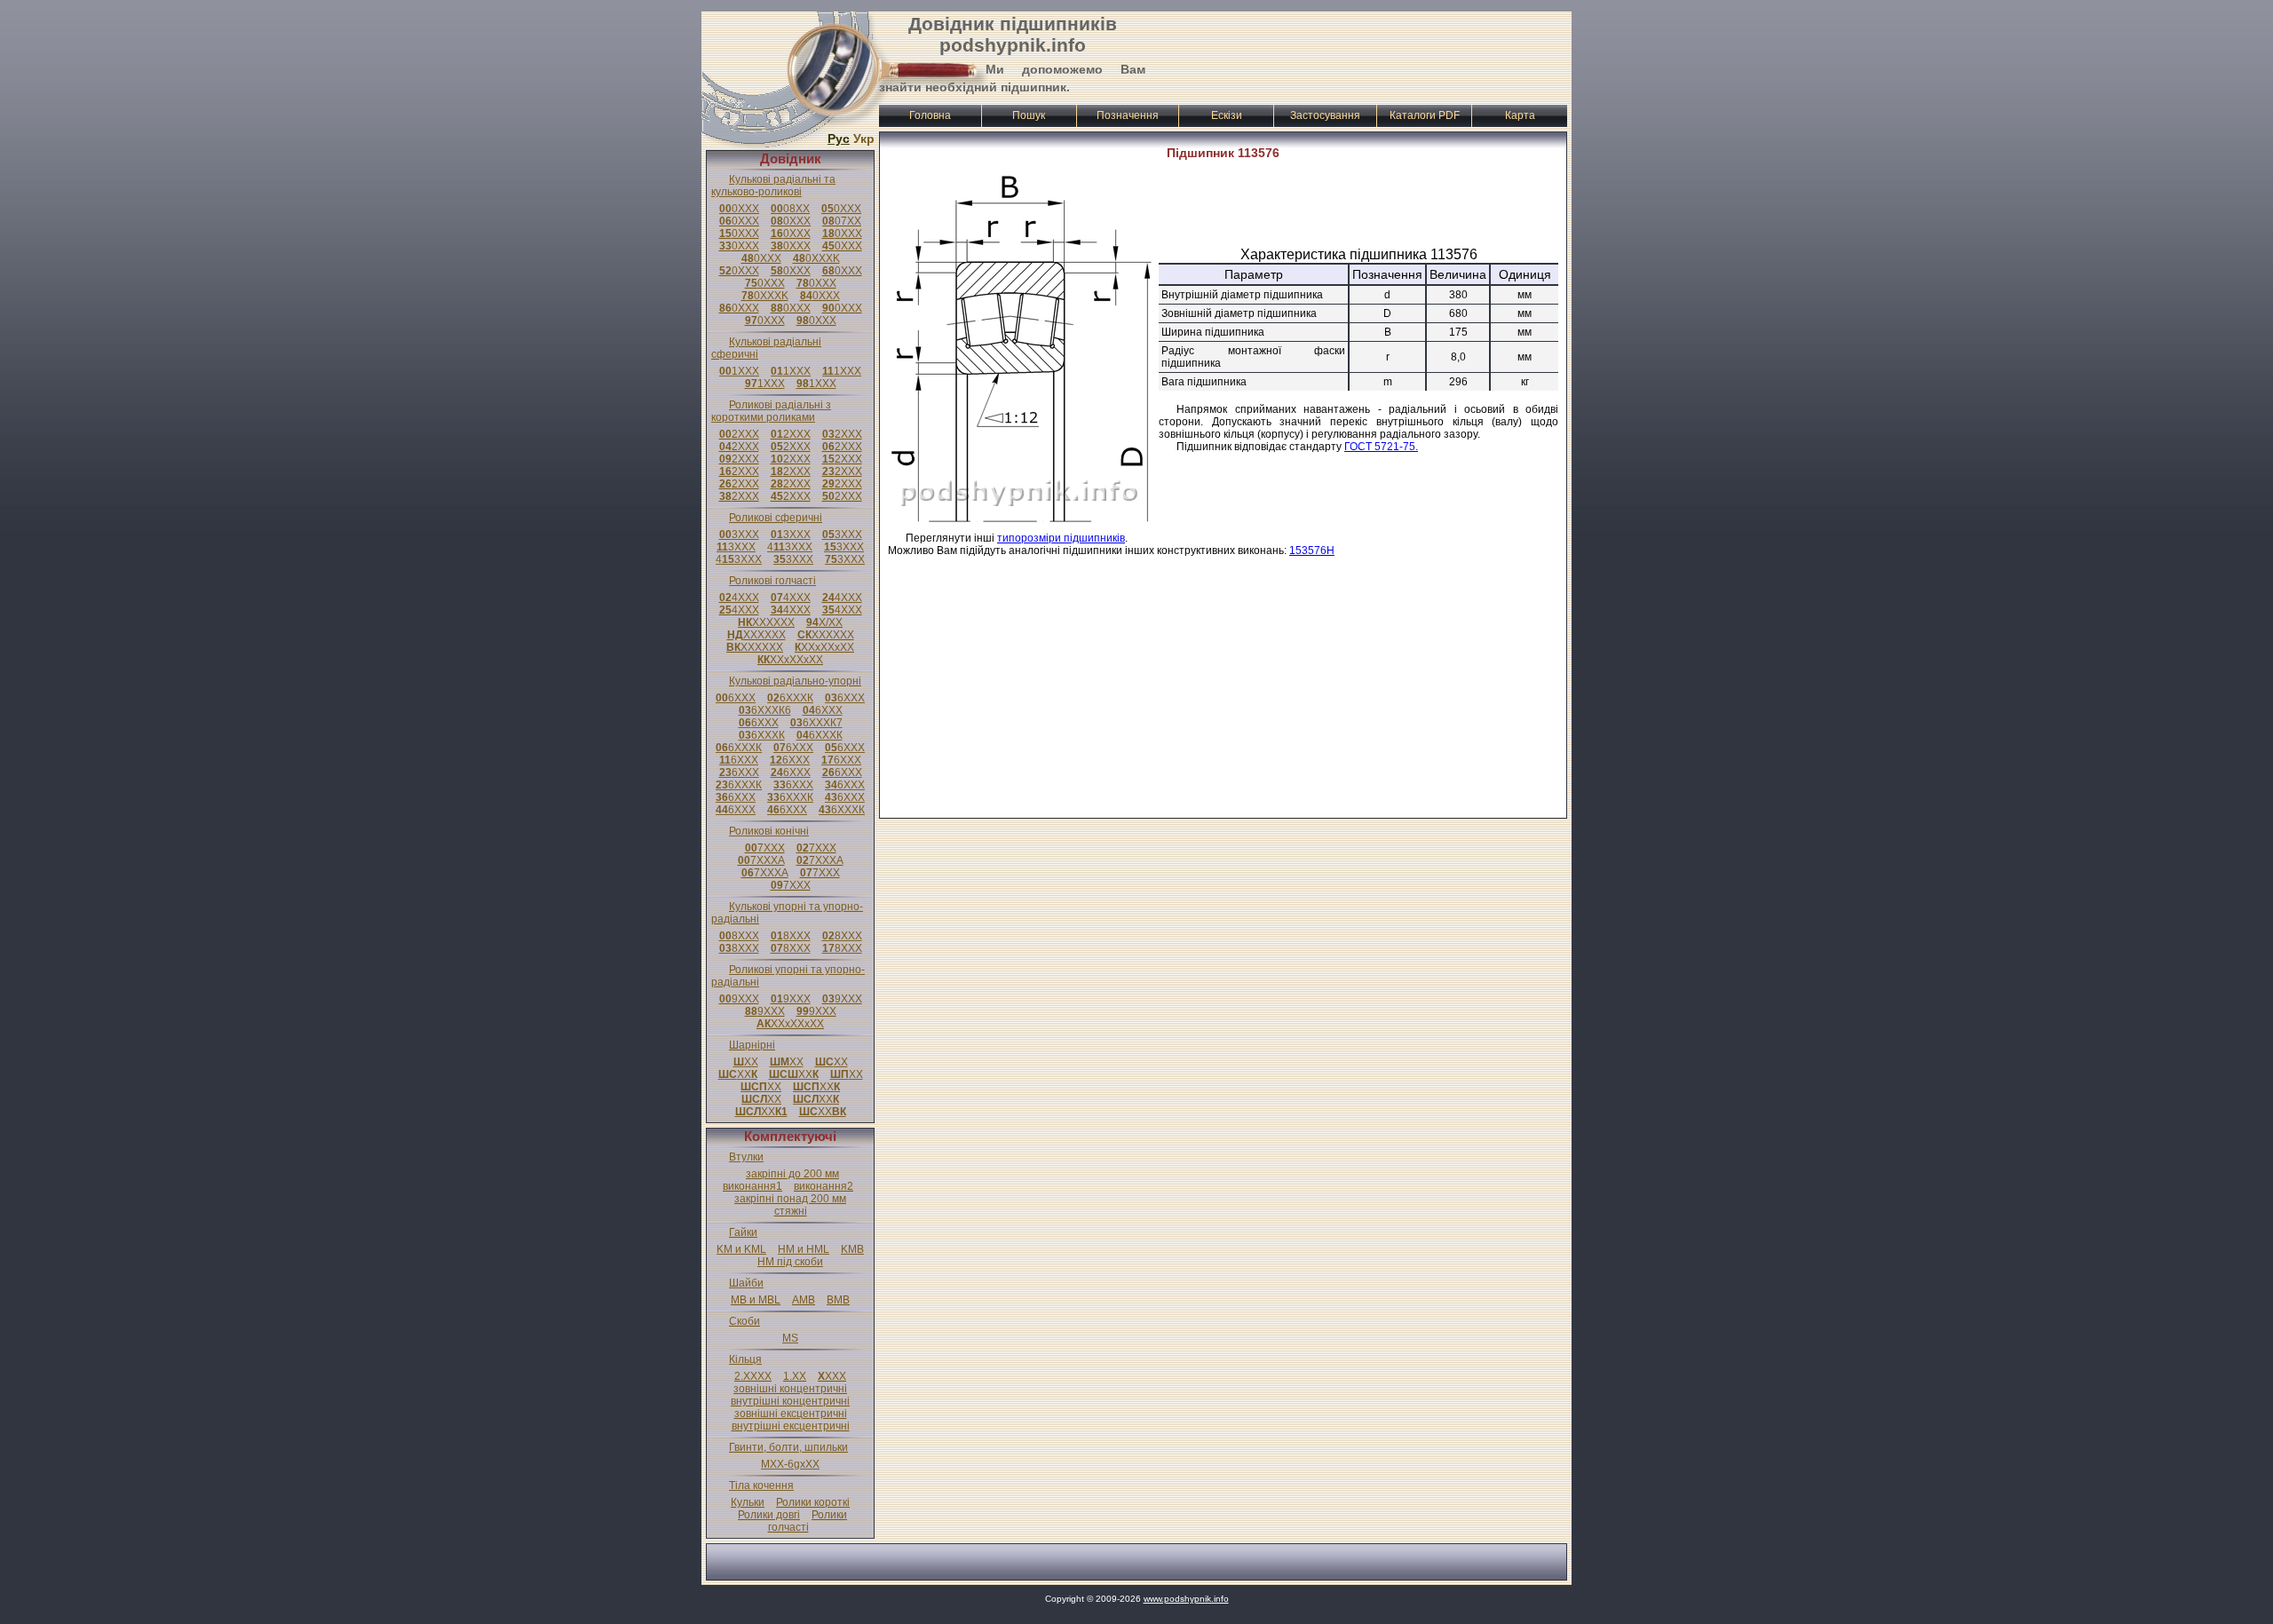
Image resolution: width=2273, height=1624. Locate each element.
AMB (804, 1300)
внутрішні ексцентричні (791, 1426)
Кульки (748, 1502)
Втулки (746, 1157)
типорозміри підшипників (1061, 538)
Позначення (1128, 115)
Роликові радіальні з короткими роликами (771, 411)
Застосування (1325, 115)
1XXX (739, 371)
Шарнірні (752, 1045)
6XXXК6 (765, 710)
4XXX (739, 598)
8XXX (739, 936)
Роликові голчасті (772, 581)
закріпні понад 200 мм (790, 1199)
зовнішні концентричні (790, 1389)
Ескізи (1227, 115)
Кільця (745, 1359)
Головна (930, 115)
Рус (839, 139)
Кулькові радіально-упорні (795, 681)
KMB (852, 1249)
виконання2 (824, 1186)
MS (790, 1338)
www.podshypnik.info (1186, 1599)
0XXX (739, 209)
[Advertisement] (1359, 56)
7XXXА (761, 860)
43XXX (790, 547)
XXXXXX (766, 622)
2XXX (739, 434)
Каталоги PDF (1425, 115)
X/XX (824, 622)
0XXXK (816, 258)
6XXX (736, 698)
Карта (1520, 115)
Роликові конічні (769, 831)
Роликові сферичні (776, 518)
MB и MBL (756, 1300)
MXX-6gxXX (790, 1464)
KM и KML (741, 1249)
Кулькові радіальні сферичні (766, 348)
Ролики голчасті (808, 1521)
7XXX (765, 848)
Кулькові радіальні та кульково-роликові (773, 186)
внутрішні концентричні (790, 1401)
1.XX (795, 1376)
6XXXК (790, 698)
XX (746, 1062)
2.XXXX (753, 1376)
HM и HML (804, 1249)
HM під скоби (790, 1262)
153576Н (1312, 551)
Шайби (746, 1283)
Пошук (1029, 115)
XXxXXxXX (824, 647)
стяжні (791, 1211)
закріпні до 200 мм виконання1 (781, 1180)
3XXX (739, 535)
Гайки (743, 1232)
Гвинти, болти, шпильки (788, 1447)
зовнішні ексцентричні (791, 1414)
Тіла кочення (761, 1485)
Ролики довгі (769, 1515)
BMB (838, 1300)
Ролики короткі (813, 1502)
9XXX (739, 999)
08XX (790, 209)
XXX (832, 1376)
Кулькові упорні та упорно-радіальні (787, 913)
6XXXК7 (816, 723)
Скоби (744, 1321)
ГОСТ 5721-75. (1381, 447)
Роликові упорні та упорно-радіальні (788, 976)
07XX (842, 221)
